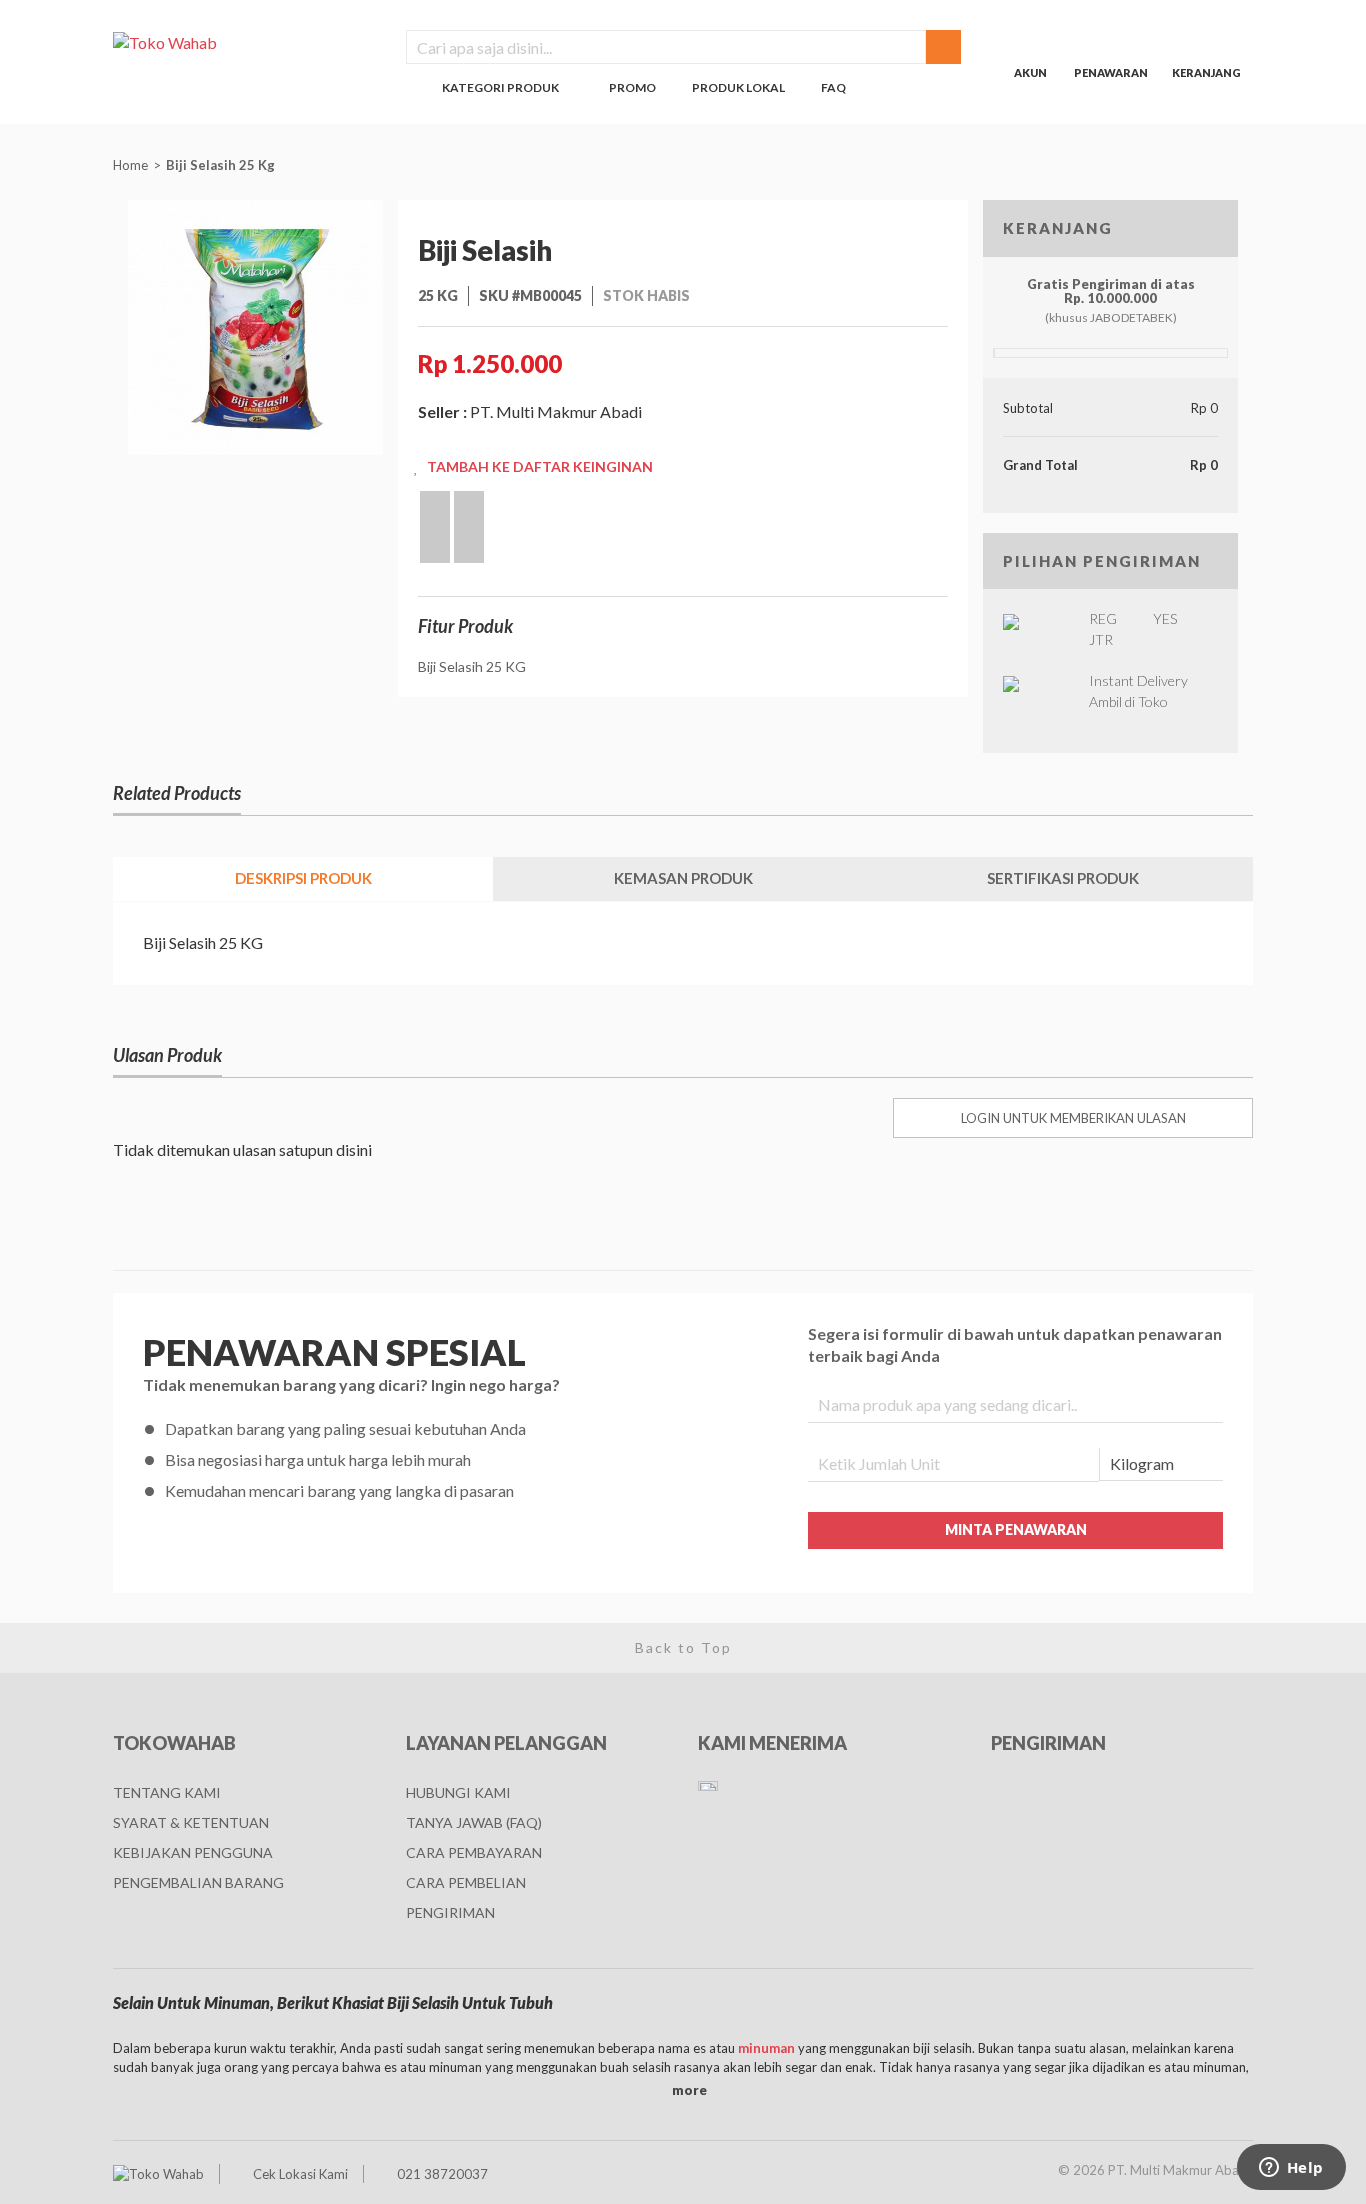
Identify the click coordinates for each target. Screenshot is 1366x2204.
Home (130, 165)
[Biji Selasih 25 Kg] (255, 325)
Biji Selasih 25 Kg (222, 165)
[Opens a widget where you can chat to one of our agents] (1291, 2169)
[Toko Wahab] (244, 42)
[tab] (303, 878)
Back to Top (683, 1647)
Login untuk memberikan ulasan (1073, 1118)
